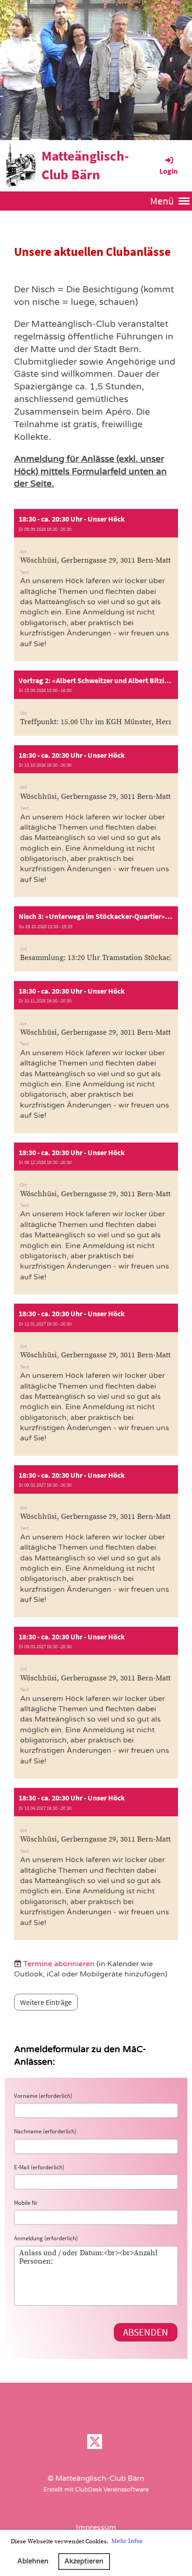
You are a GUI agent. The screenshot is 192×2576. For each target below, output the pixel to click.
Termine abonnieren (59, 1964)
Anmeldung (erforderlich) (46, 2238)
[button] (96, 585)
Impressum (96, 2527)
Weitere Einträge (46, 2002)
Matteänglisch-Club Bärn (85, 165)
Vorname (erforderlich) (43, 2096)
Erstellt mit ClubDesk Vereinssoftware (96, 2490)
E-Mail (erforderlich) (39, 2167)
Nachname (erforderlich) (45, 2131)
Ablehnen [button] (33, 2561)
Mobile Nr (26, 2203)
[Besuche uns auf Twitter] (95, 2444)
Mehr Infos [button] (127, 2541)
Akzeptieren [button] (84, 2561)
